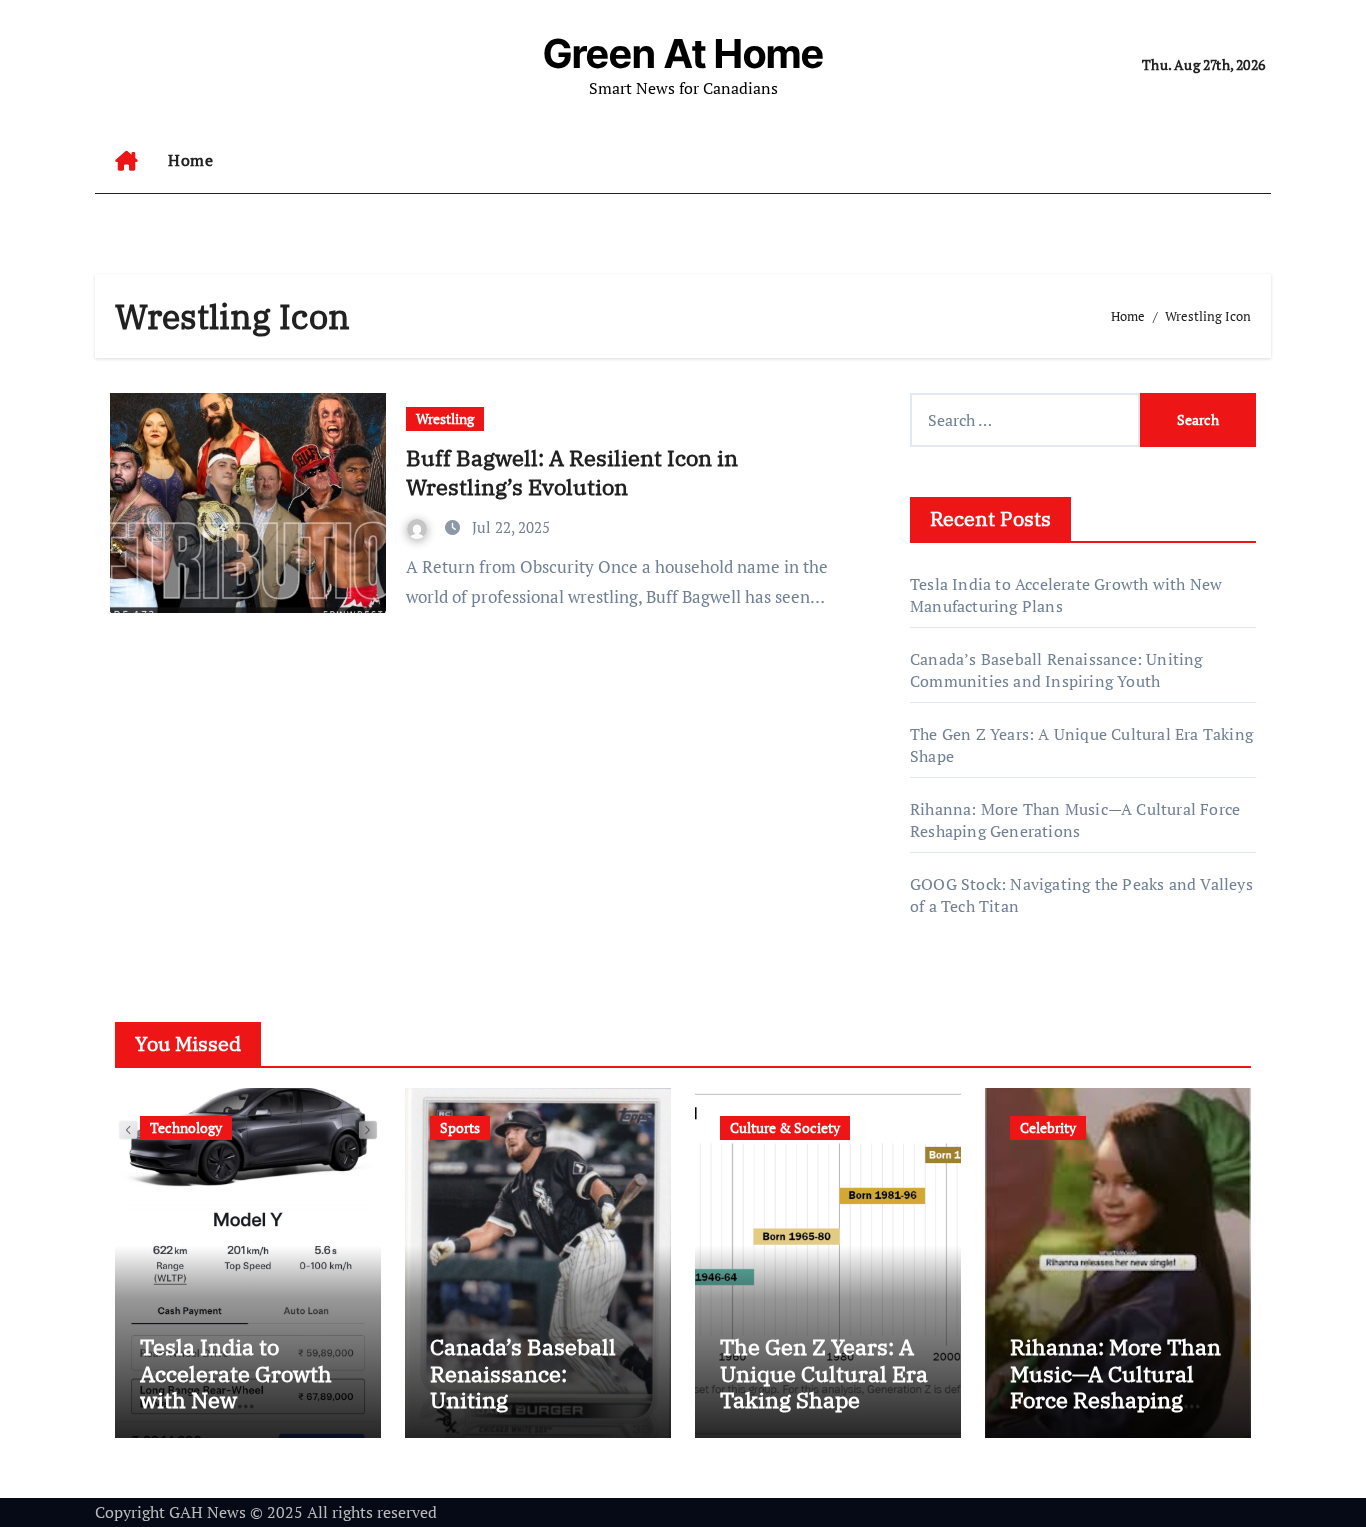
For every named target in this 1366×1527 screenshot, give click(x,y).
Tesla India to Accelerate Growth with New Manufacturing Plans (236, 1399)
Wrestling (445, 418)
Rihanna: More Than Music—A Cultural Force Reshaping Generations (1075, 820)
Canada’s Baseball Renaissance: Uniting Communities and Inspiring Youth (1056, 670)
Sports (460, 1127)
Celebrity (1048, 1127)
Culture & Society (785, 1127)
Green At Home (683, 53)
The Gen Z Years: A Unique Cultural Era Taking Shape (824, 1373)
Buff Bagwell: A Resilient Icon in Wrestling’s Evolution (572, 472)
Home (190, 160)
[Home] (126, 161)
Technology (186, 1127)
